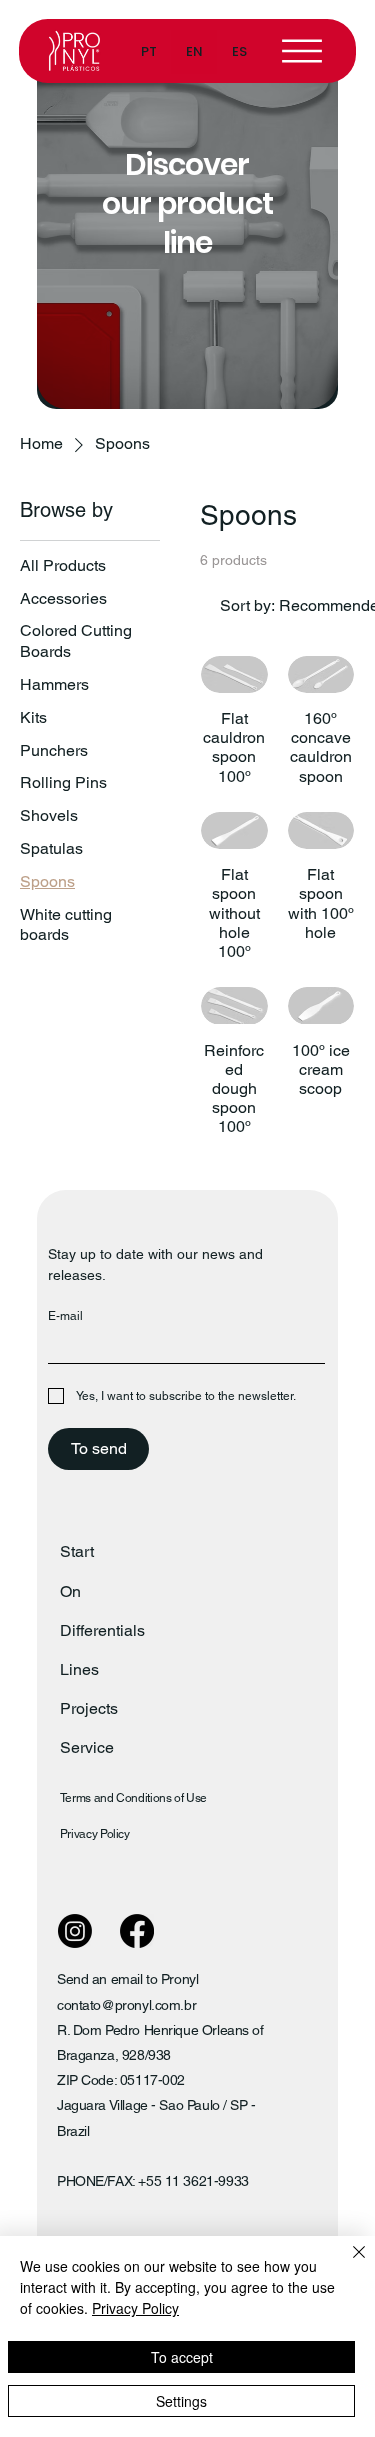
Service (87, 1747)
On (70, 1591)
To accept (182, 2357)
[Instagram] (75, 1931)
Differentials (102, 1630)
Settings (181, 2401)
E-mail (65, 1316)
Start (77, 1551)
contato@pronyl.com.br (126, 2005)
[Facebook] (137, 1931)
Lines (79, 1669)
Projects (89, 1708)
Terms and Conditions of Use (133, 1798)
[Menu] (303, 51)
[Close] (347, 2264)
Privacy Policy (95, 1834)
